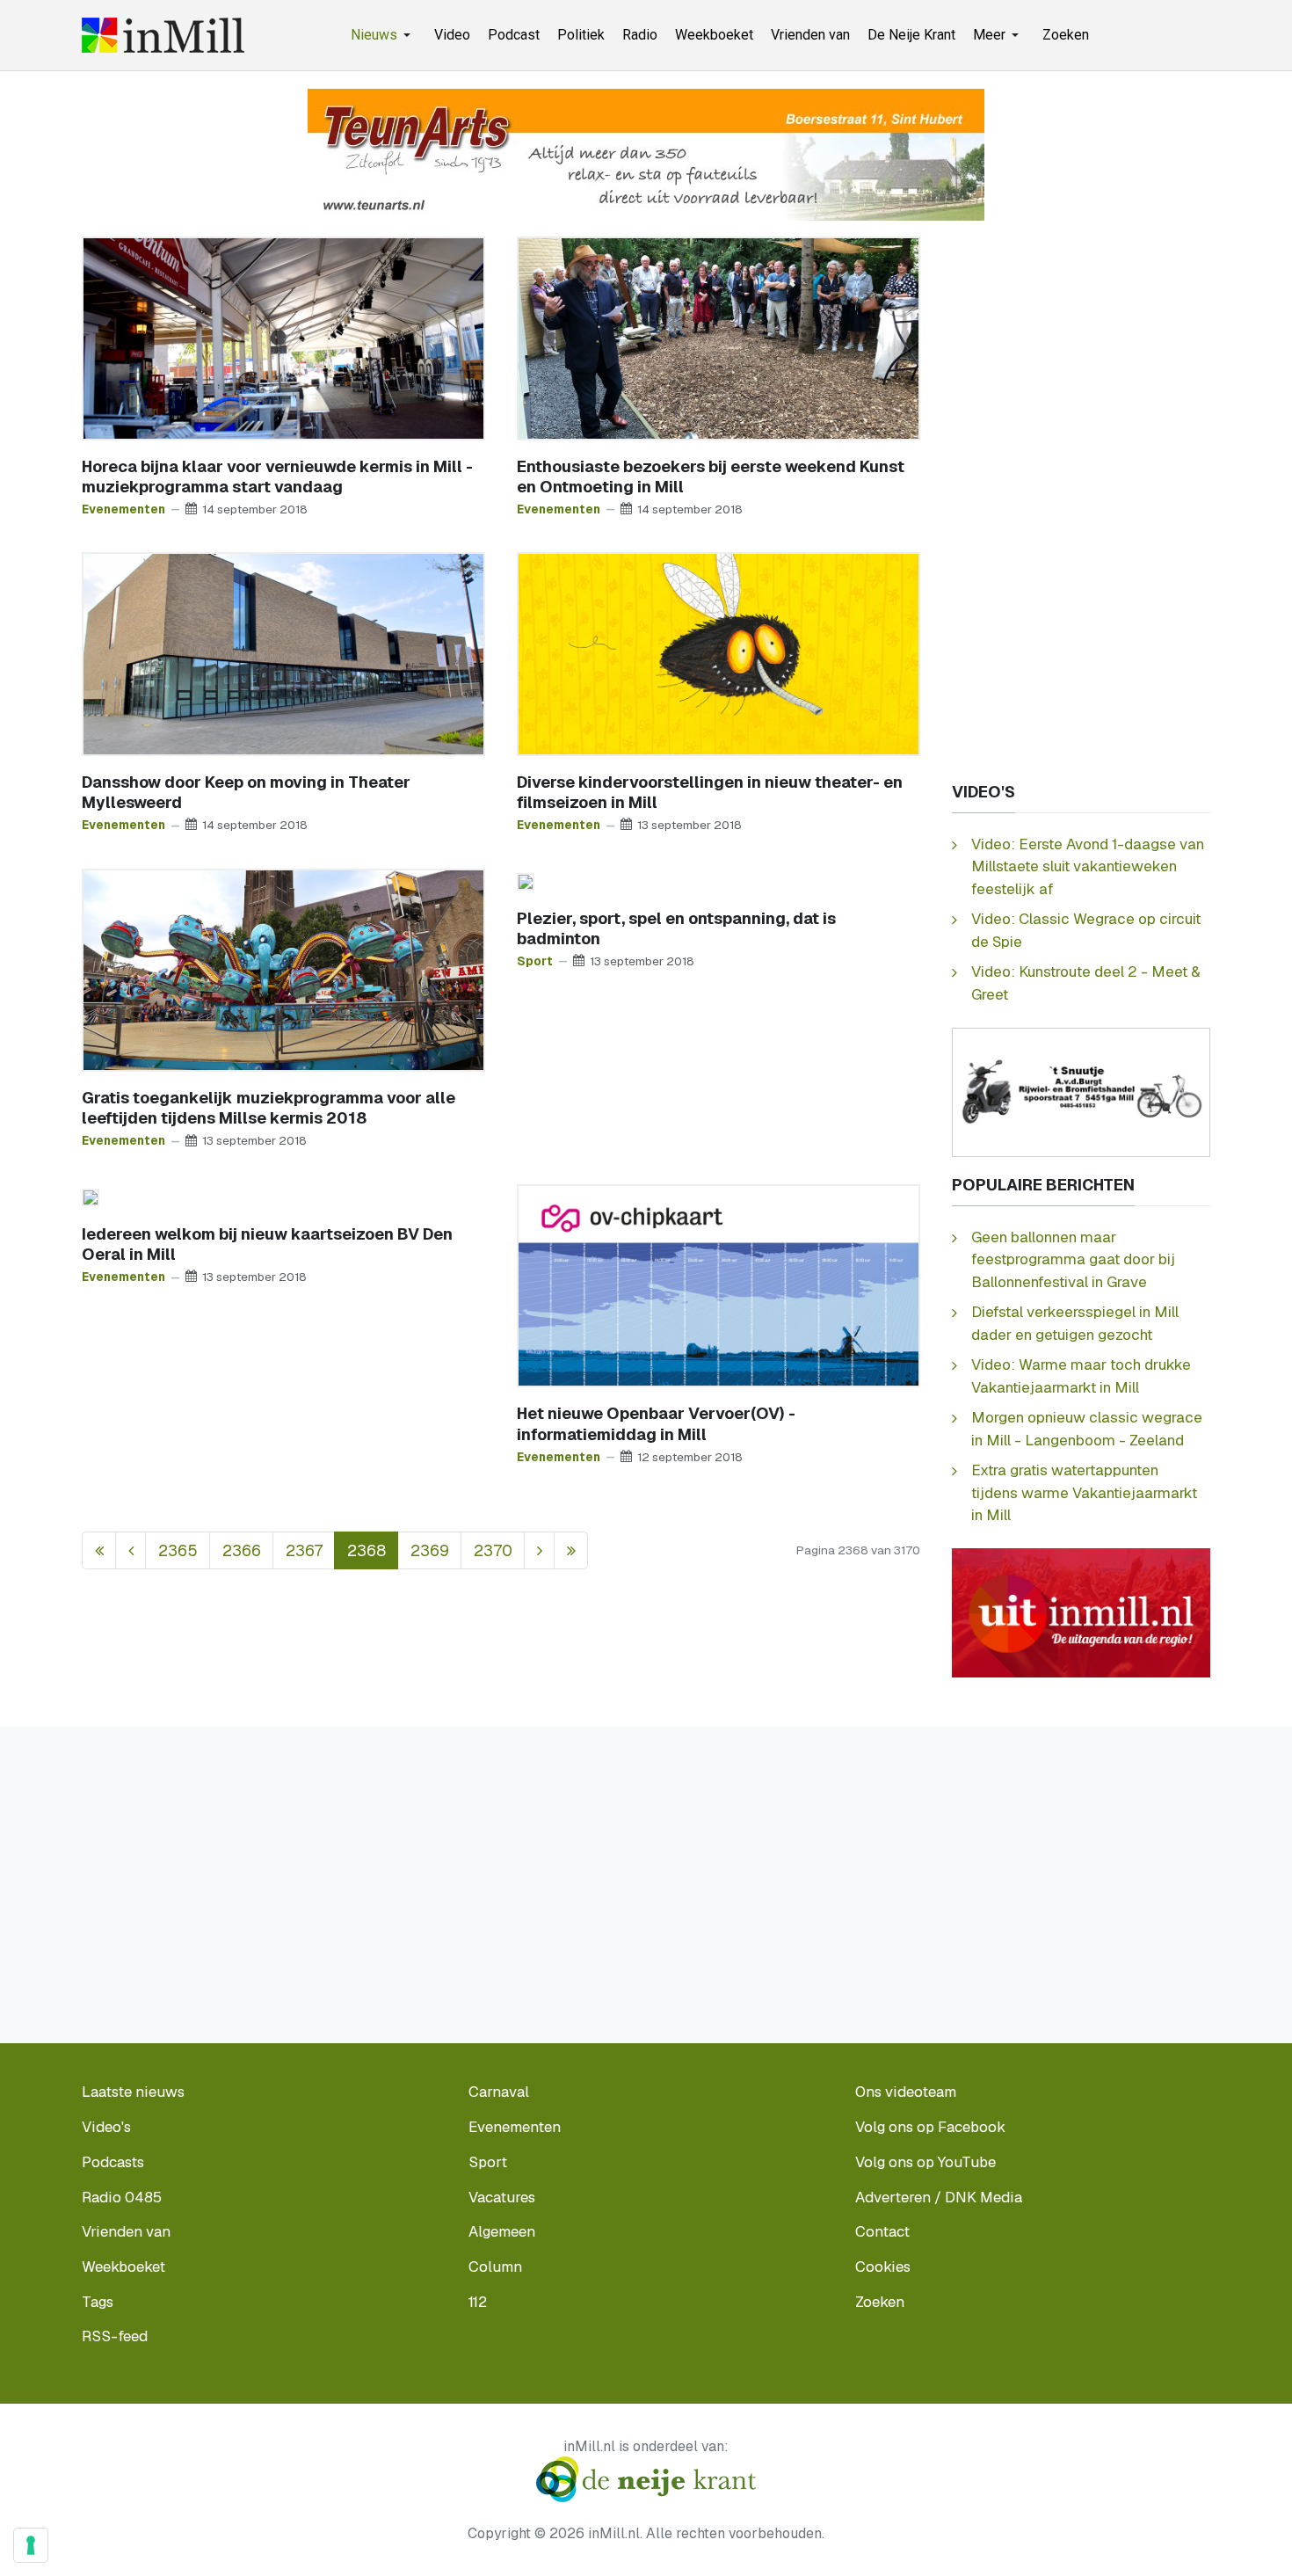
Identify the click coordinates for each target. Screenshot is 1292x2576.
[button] (384, 35)
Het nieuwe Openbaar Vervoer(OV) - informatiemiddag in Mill (656, 1423)
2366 (242, 1550)
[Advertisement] (1081, 500)
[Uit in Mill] (1081, 1612)
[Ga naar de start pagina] (99, 1550)
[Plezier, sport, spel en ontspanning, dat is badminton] (526, 880)
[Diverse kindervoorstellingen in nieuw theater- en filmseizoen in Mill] (719, 653)
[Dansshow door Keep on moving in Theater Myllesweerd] (283, 653)
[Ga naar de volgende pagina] (539, 1550)
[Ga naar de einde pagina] (571, 1550)
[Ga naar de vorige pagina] (131, 1550)
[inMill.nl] (163, 35)
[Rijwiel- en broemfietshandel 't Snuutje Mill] (1081, 1091)
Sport (535, 961)
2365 (178, 1550)
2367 (304, 1550)
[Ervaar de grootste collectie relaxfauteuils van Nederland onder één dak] (646, 153)
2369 (430, 1550)
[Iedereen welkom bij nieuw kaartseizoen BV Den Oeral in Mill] (91, 1196)
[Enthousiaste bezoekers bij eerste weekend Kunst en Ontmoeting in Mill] (719, 337)
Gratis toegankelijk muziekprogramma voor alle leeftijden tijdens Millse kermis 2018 (269, 1108)
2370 (493, 1550)
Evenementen (123, 509)
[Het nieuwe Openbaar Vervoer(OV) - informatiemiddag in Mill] (719, 1284)
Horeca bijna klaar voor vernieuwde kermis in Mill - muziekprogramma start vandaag (277, 477)
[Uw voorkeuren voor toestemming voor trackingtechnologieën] (31, 2545)
